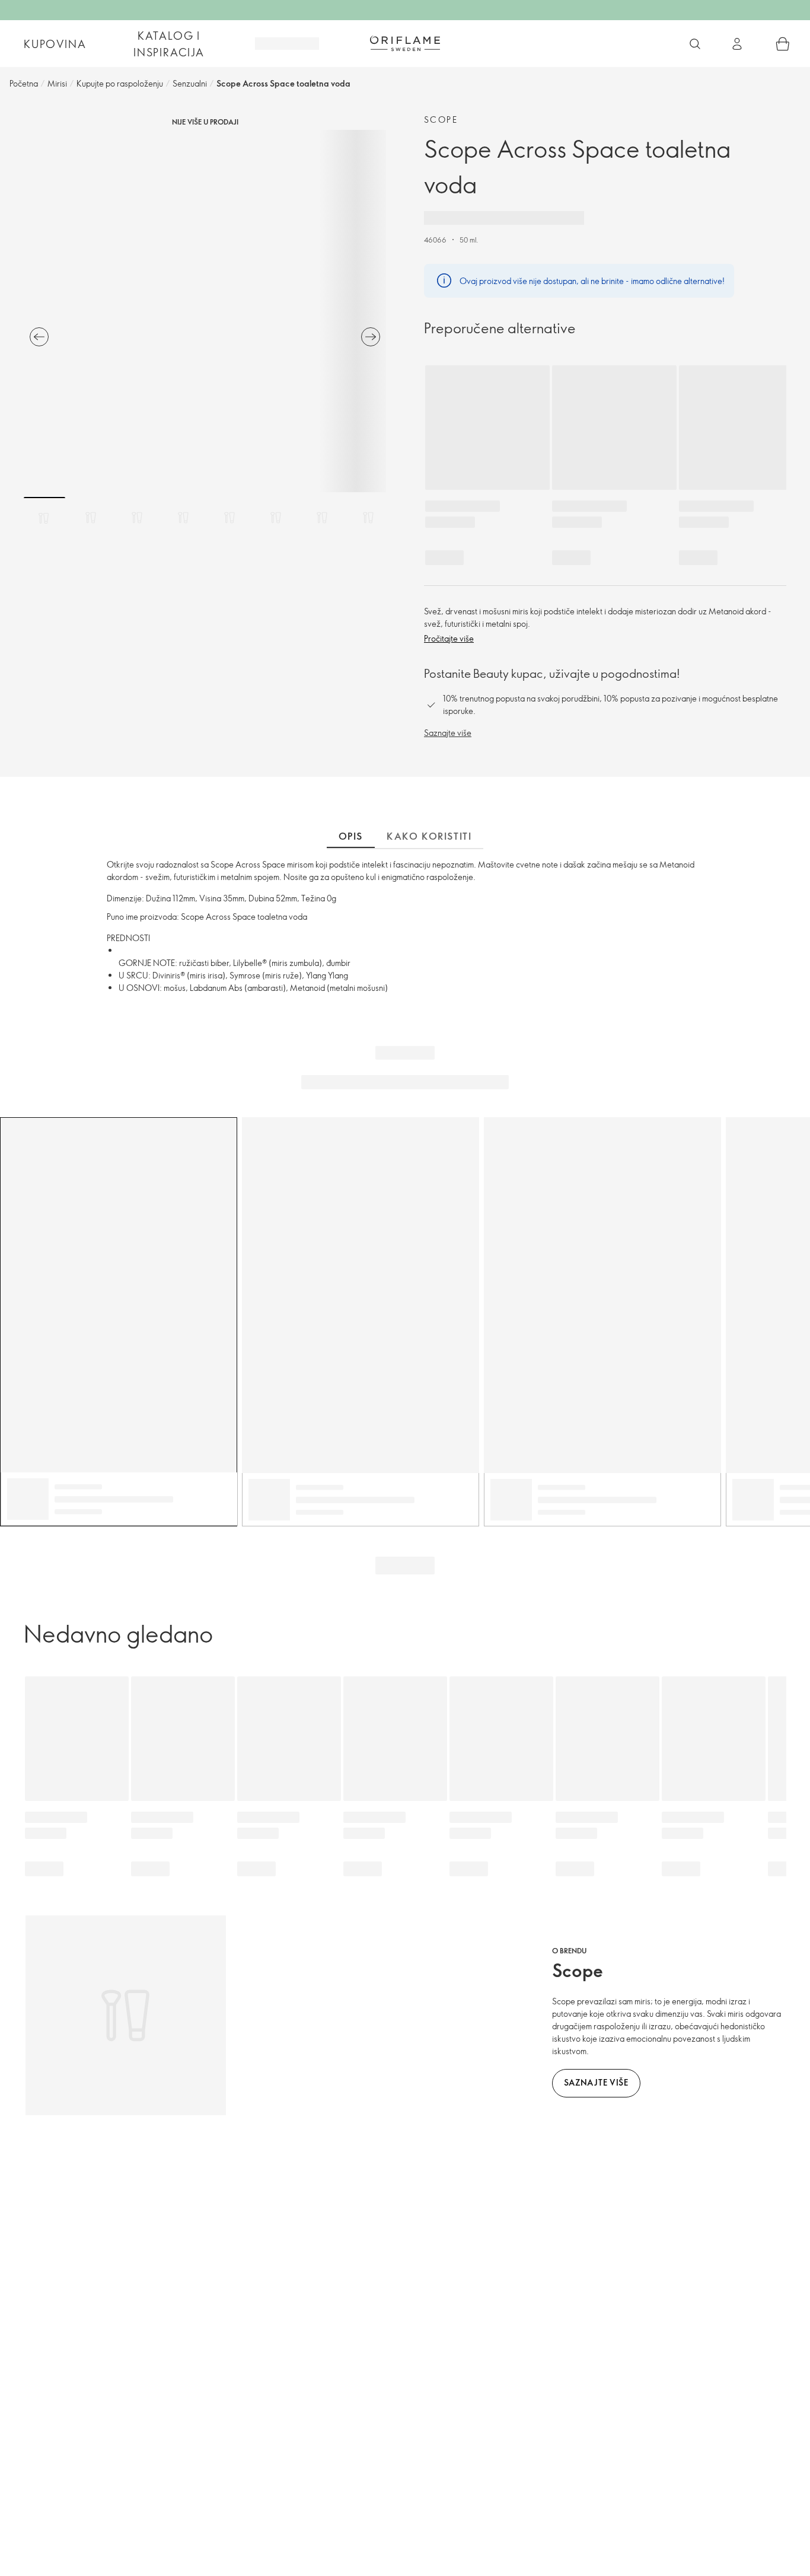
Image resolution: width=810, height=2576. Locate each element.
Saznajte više (448, 733)
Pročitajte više (449, 638)
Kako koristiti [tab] (429, 836)
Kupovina (55, 44)
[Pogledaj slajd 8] (368, 518)
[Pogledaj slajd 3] (137, 518)
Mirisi (57, 83)
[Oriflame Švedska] (405, 43)
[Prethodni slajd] (39, 337)
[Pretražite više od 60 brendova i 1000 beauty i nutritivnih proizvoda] (695, 44)
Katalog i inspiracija (169, 44)
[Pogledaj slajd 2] (91, 518)
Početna (24, 83)
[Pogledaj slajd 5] (229, 518)
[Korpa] (783, 44)
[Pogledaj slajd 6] (276, 518)
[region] (205, 311)
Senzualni (190, 83)
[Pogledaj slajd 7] (322, 518)
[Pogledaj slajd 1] (44, 518)
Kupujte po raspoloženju (120, 83)
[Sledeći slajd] (371, 337)
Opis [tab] (351, 836)
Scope (441, 119)
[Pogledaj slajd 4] (183, 518)
